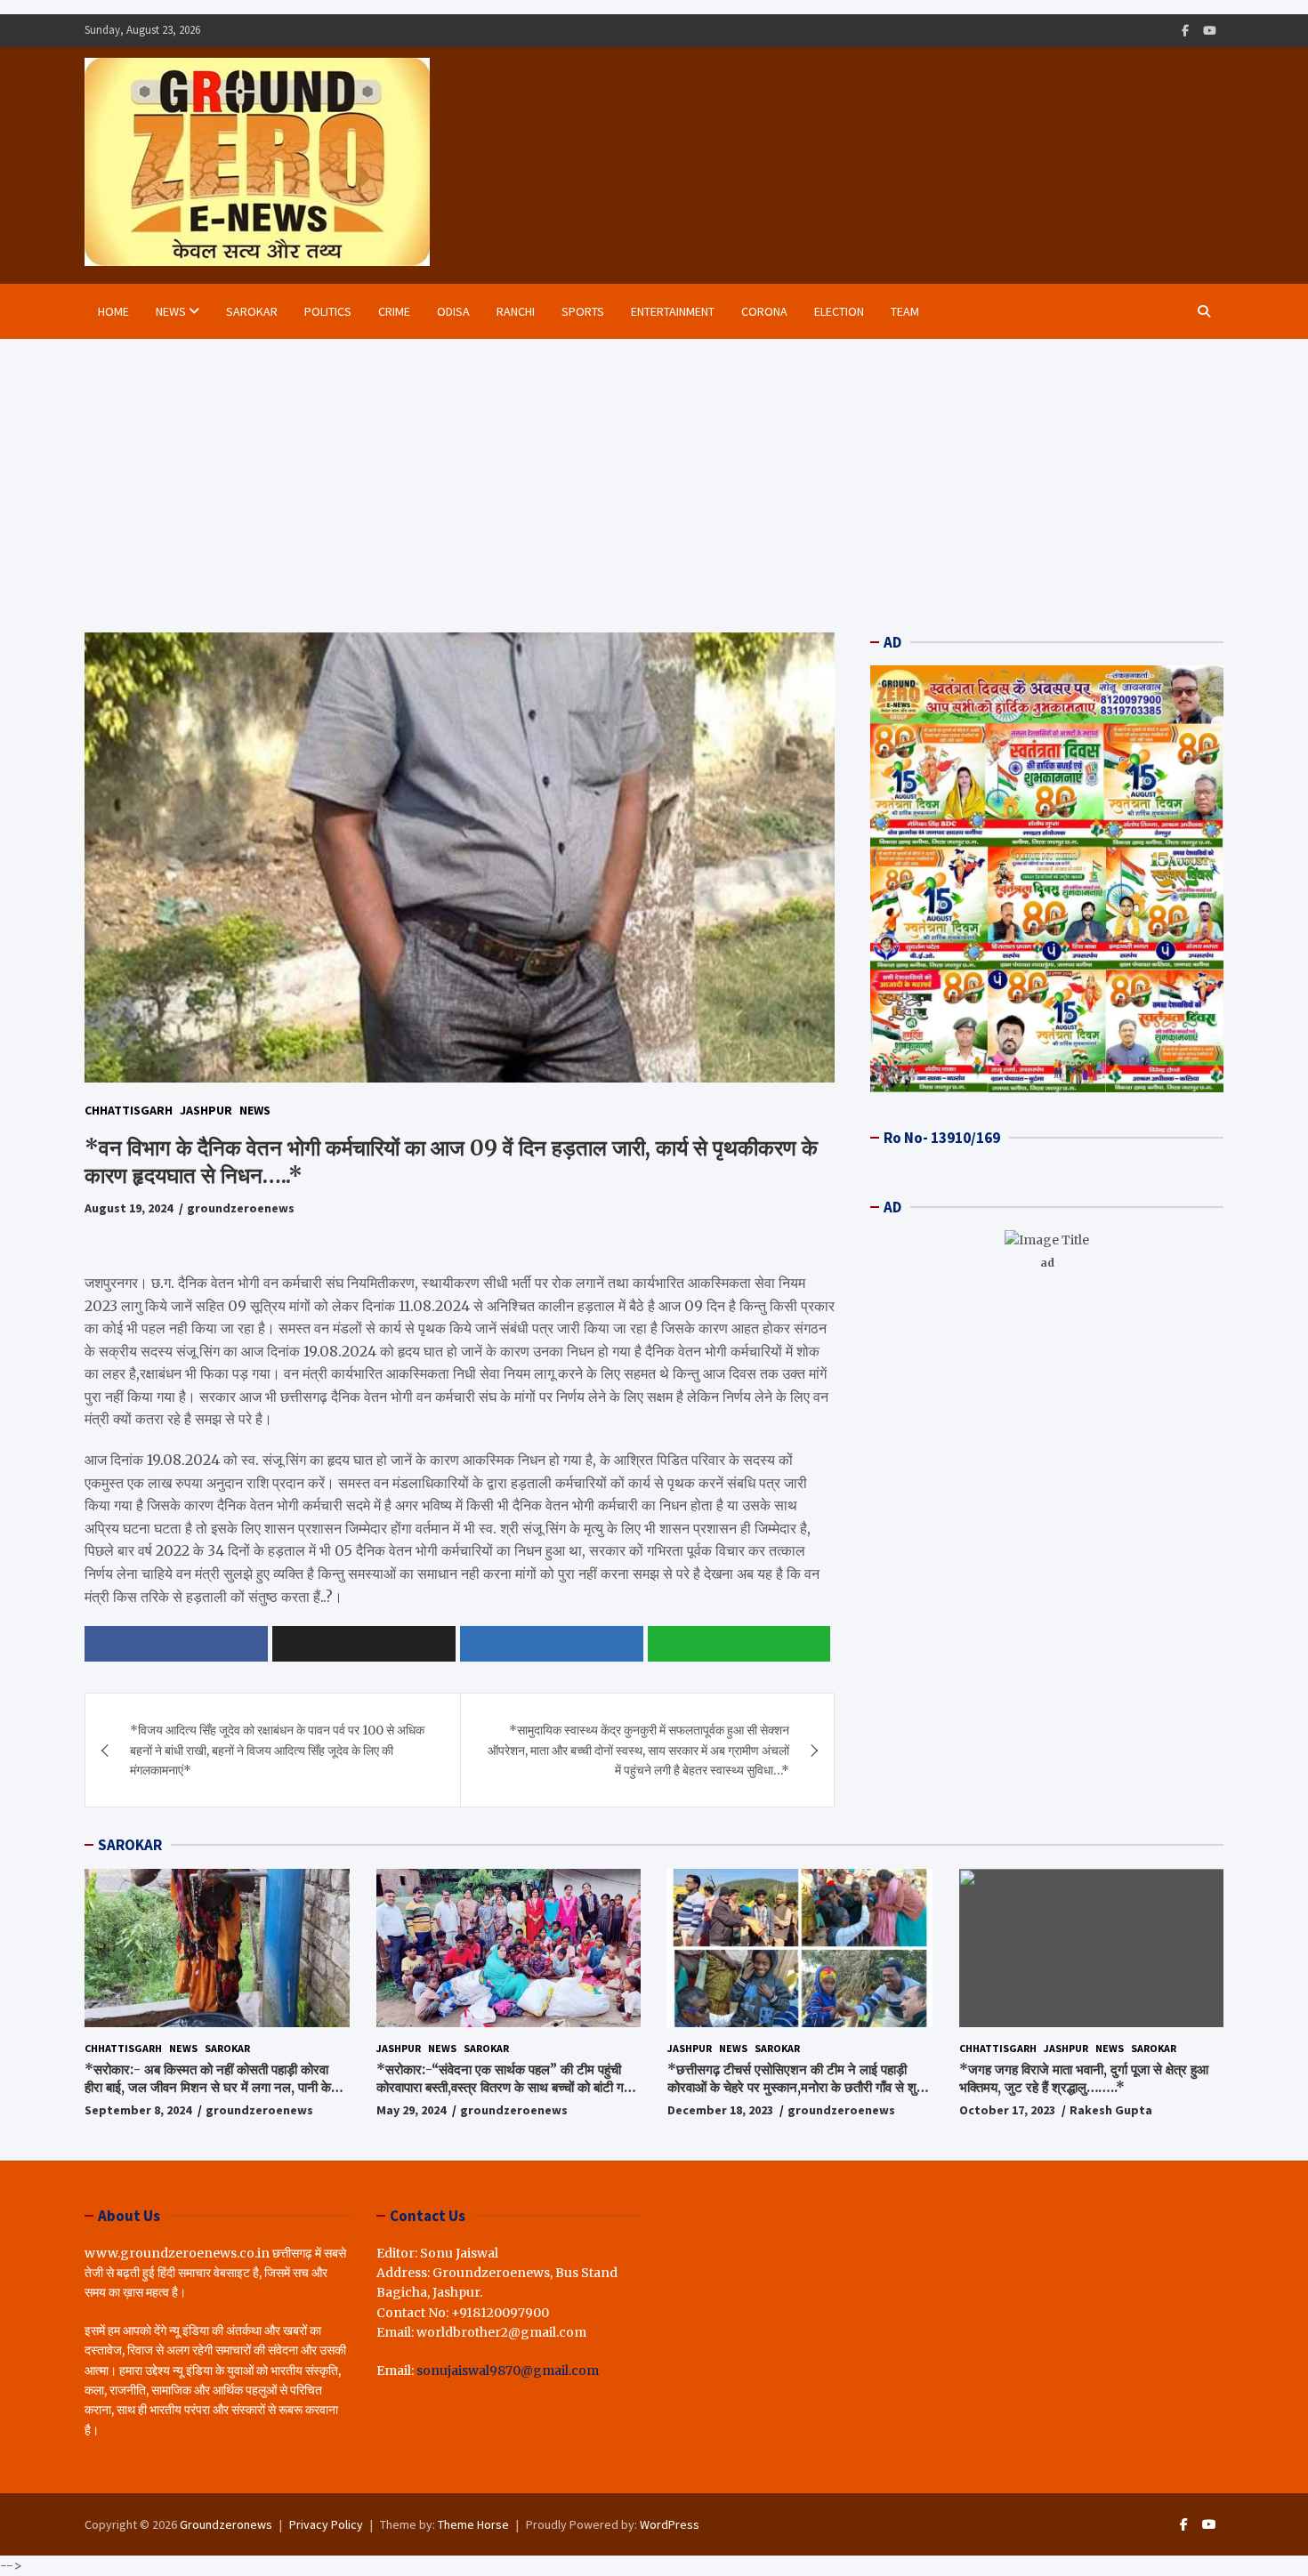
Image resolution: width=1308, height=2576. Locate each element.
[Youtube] (1210, 31)
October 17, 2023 (1007, 2110)
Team (905, 311)
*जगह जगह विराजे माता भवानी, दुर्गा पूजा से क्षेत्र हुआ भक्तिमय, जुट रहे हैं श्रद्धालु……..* (1084, 2078)
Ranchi (516, 311)
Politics (328, 311)
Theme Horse (473, 2524)
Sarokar (252, 311)
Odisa (453, 311)
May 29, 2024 (411, 2110)
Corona (764, 311)
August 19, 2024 (129, 1208)
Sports (583, 311)
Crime (394, 311)
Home (113, 311)
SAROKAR (130, 1845)
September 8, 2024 (138, 2110)
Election (839, 311)
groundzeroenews (241, 1208)
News (171, 311)
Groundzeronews (226, 2524)
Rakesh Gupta (1111, 2110)
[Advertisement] (654, 472)
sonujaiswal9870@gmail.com (508, 2371)
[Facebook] (1185, 31)
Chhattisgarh (129, 1110)
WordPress (670, 2524)
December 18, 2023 (720, 2110)
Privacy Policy (326, 2524)
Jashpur (206, 1110)
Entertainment (673, 311)
